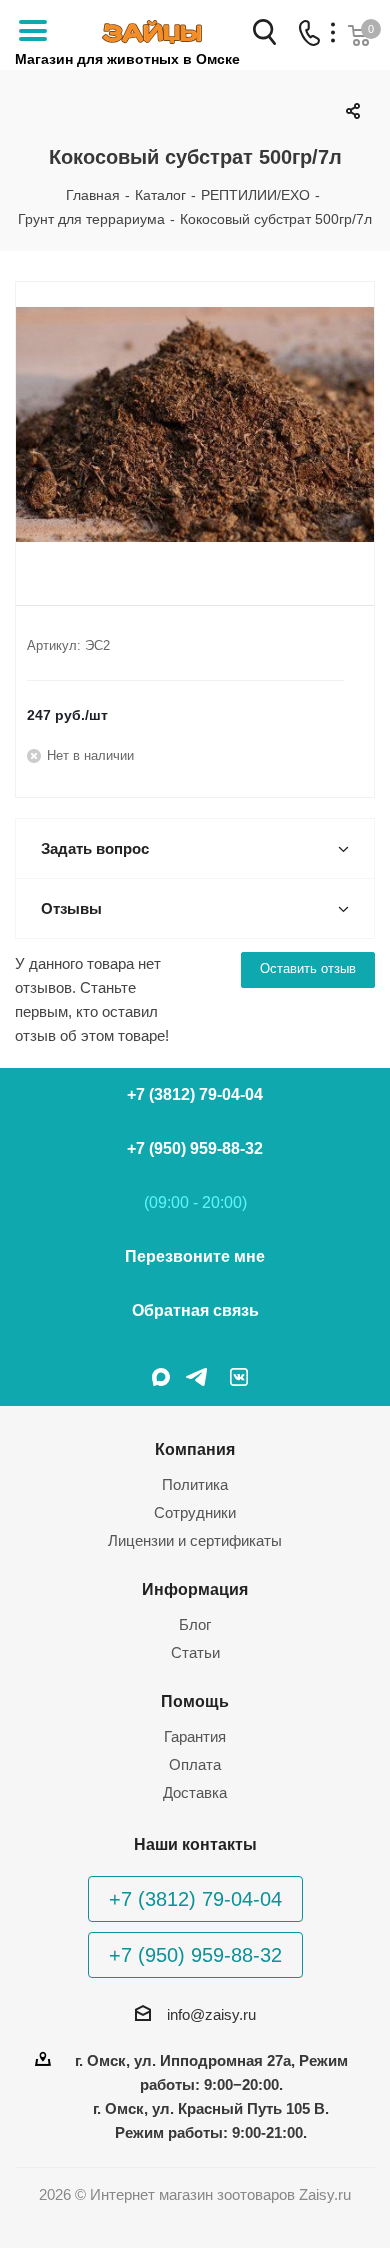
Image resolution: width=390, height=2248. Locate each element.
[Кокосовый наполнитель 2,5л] (195, 427)
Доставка (195, 1792)
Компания (195, 1449)
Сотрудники (195, 1512)
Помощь (195, 1701)
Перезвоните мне (195, 1256)
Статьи (195, 1652)
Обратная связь (195, 1310)
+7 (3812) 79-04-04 (195, 1094)
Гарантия (195, 1736)
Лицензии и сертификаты (195, 1540)
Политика (195, 1484)
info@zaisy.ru (211, 2014)
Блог (195, 1624)
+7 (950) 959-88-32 (195, 1148)
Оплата (195, 1764)
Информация (195, 1589)
